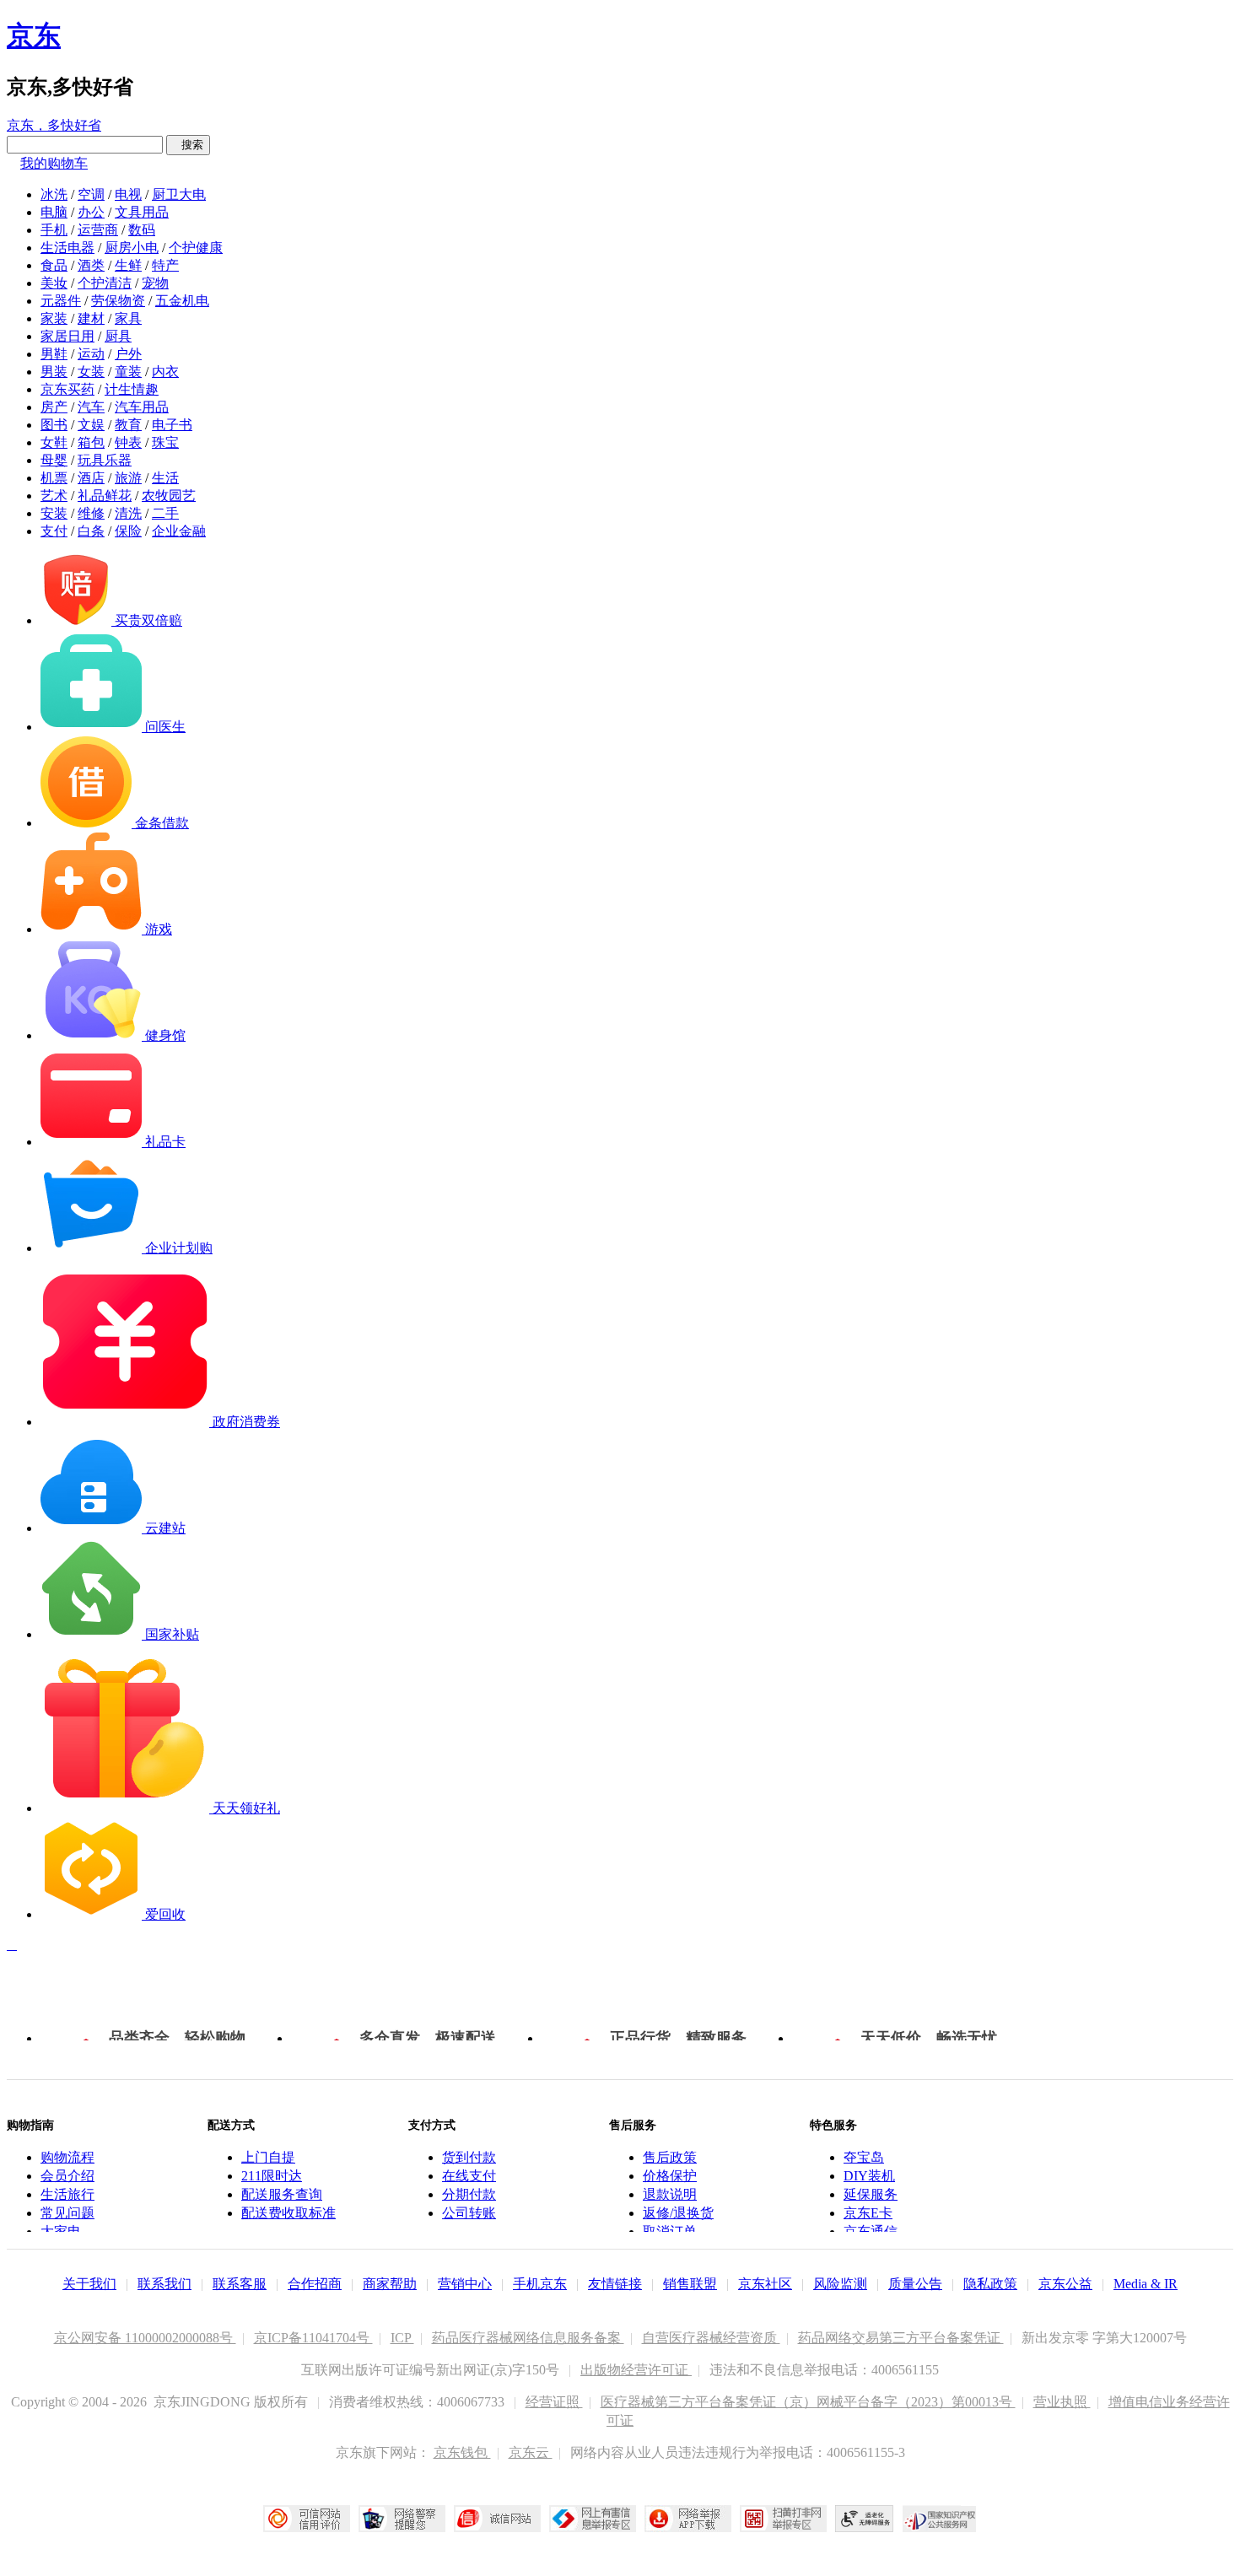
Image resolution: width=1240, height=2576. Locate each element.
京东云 (531, 2452)
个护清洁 (105, 283)
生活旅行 (67, 2194)
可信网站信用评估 (307, 2519)
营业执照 (1062, 2402)
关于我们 (89, 2284)
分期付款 (469, 2194)
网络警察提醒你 (402, 2519)
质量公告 (915, 2284)
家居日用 (67, 336)
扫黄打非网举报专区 (783, 2519)
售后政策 (670, 2157)
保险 (128, 531)
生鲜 (128, 265)
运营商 (98, 230)
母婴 (54, 460)
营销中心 (465, 2284)
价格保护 (670, 2176)
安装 (54, 513)
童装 (128, 372)
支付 (54, 531)
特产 (165, 265)
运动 (91, 354)
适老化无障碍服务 (865, 2519)
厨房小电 (132, 248)
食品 (54, 265)
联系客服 (240, 2284)
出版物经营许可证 (636, 2370)
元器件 (61, 301)
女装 (91, 372)
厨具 (118, 336)
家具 (128, 318)
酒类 (91, 265)
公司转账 (469, 2213)
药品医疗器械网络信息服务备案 (528, 2338)
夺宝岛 (864, 2157)
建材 (91, 318)
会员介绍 (67, 2176)
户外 (128, 354)
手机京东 (540, 2284)
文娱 (91, 425)
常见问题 (67, 2213)
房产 (54, 407)
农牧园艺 (169, 496)
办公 (91, 212)
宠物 (155, 283)
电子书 (172, 425)
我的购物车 (54, 163)
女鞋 (54, 442)
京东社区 (765, 2284)
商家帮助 (390, 2284)
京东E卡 (868, 2213)
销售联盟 (690, 2284)
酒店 (91, 478)
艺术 (54, 496)
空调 (91, 194)
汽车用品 (142, 407)
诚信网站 (497, 2519)
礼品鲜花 (105, 496)
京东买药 (67, 389)
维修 (91, 513)
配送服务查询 (282, 2194)
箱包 (91, 442)
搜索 (188, 145)
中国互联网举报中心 (593, 2519)
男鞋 (54, 354)
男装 (54, 372)
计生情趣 (132, 389)
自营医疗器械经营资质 (711, 2338)
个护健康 (196, 248)
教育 (128, 425)
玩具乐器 (105, 460)
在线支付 (469, 2176)
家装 (54, 318)
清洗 (128, 513)
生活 (165, 478)
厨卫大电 (179, 194)
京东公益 (1065, 2284)
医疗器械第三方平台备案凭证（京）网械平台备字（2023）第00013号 (808, 2402)
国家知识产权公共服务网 (940, 2519)
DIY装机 (869, 2176)
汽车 (91, 407)
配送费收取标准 (288, 2213)
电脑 (54, 212)
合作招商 (315, 2284)
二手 (165, 513)
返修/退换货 (678, 2213)
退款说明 (670, 2194)
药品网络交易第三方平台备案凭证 (901, 2338)
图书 (54, 425)
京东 (34, 35)
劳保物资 (118, 301)
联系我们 (164, 2284)
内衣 (165, 372)
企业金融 (179, 531)
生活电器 (67, 248)
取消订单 (670, 2231)
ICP (402, 2338)
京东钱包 (462, 2452)
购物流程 (67, 2157)
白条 (91, 531)
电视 (128, 194)
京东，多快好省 (54, 125)
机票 (54, 478)
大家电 (61, 2231)
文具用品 (142, 212)
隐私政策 (990, 2284)
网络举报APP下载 (688, 2519)
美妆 (54, 283)
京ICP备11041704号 (313, 2338)
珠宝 (165, 442)
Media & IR (1146, 2284)
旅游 (128, 478)
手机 (54, 230)
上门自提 (268, 2157)
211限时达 (272, 2176)
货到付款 (469, 2157)
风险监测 (840, 2284)
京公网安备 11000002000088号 (145, 2338)
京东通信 (871, 2231)
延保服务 (871, 2194)
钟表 (128, 442)
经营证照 (554, 2402)
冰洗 (54, 194)
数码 (142, 230)
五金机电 (182, 301)
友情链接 (615, 2284)
